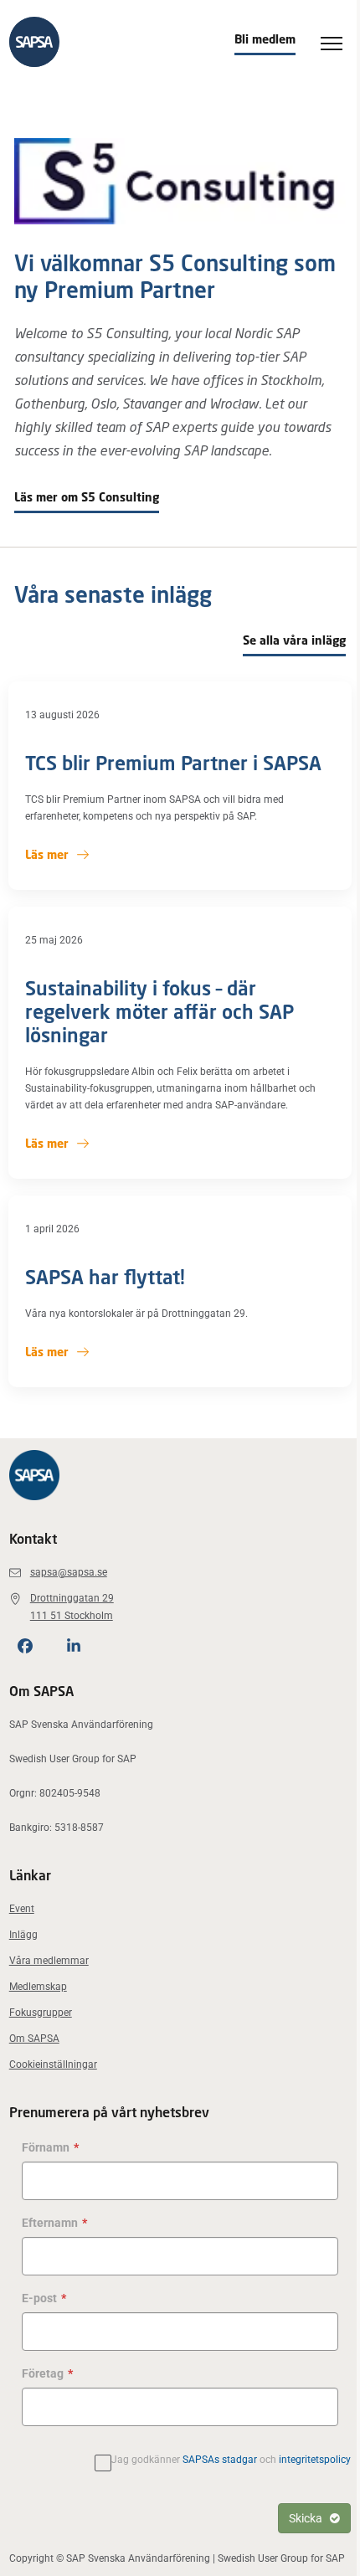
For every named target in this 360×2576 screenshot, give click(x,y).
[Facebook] (25, 1646)
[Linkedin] (74, 1646)
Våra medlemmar (49, 1961)
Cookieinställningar (53, 2064)
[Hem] (34, 42)
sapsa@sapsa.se (69, 1572)
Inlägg (23, 1935)
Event (22, 1909)
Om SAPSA (34, 2039)
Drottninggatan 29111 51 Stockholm (72, 1607)
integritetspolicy (315, 2460)
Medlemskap (38, 1987)
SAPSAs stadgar (220, 2460)
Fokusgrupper (41, 2013)
